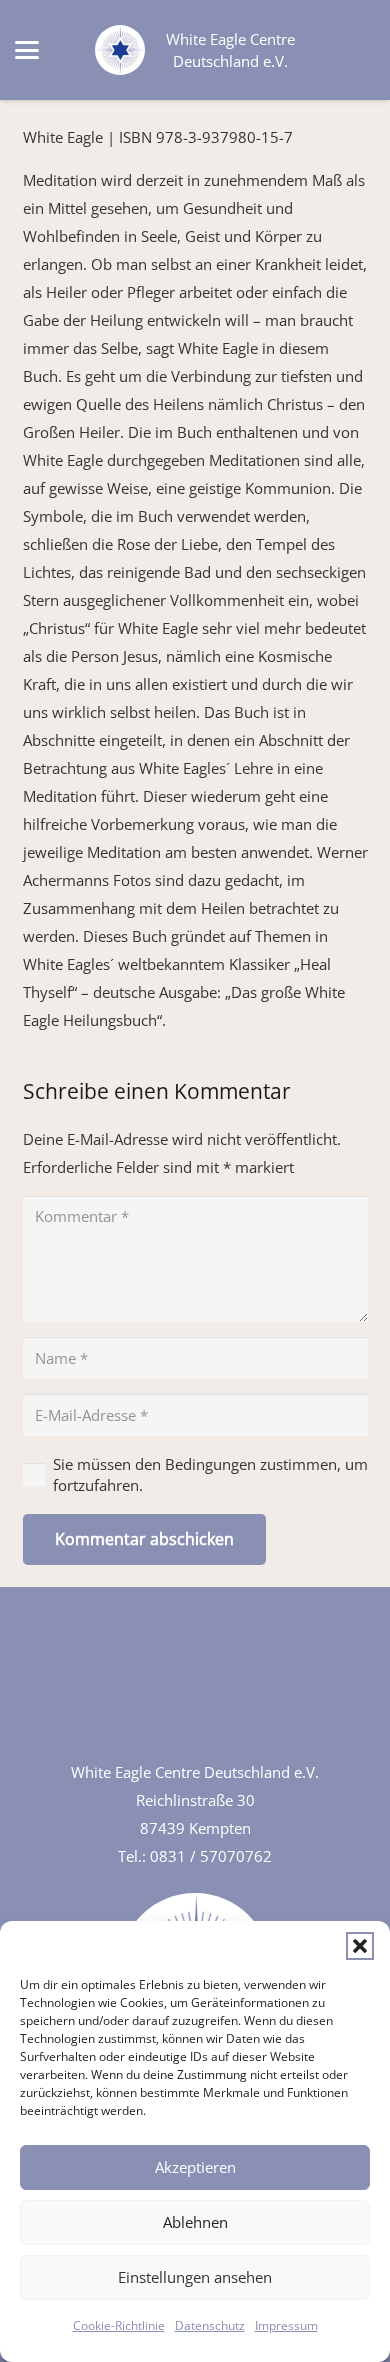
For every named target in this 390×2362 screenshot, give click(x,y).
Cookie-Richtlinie (119, 2325)
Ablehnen (195, 2222)
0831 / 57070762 (211, 1856)
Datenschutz (210, 2325)
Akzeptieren (195, 2167)
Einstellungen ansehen (195, 2277)
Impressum (286, 2325)
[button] (360, 1946)
